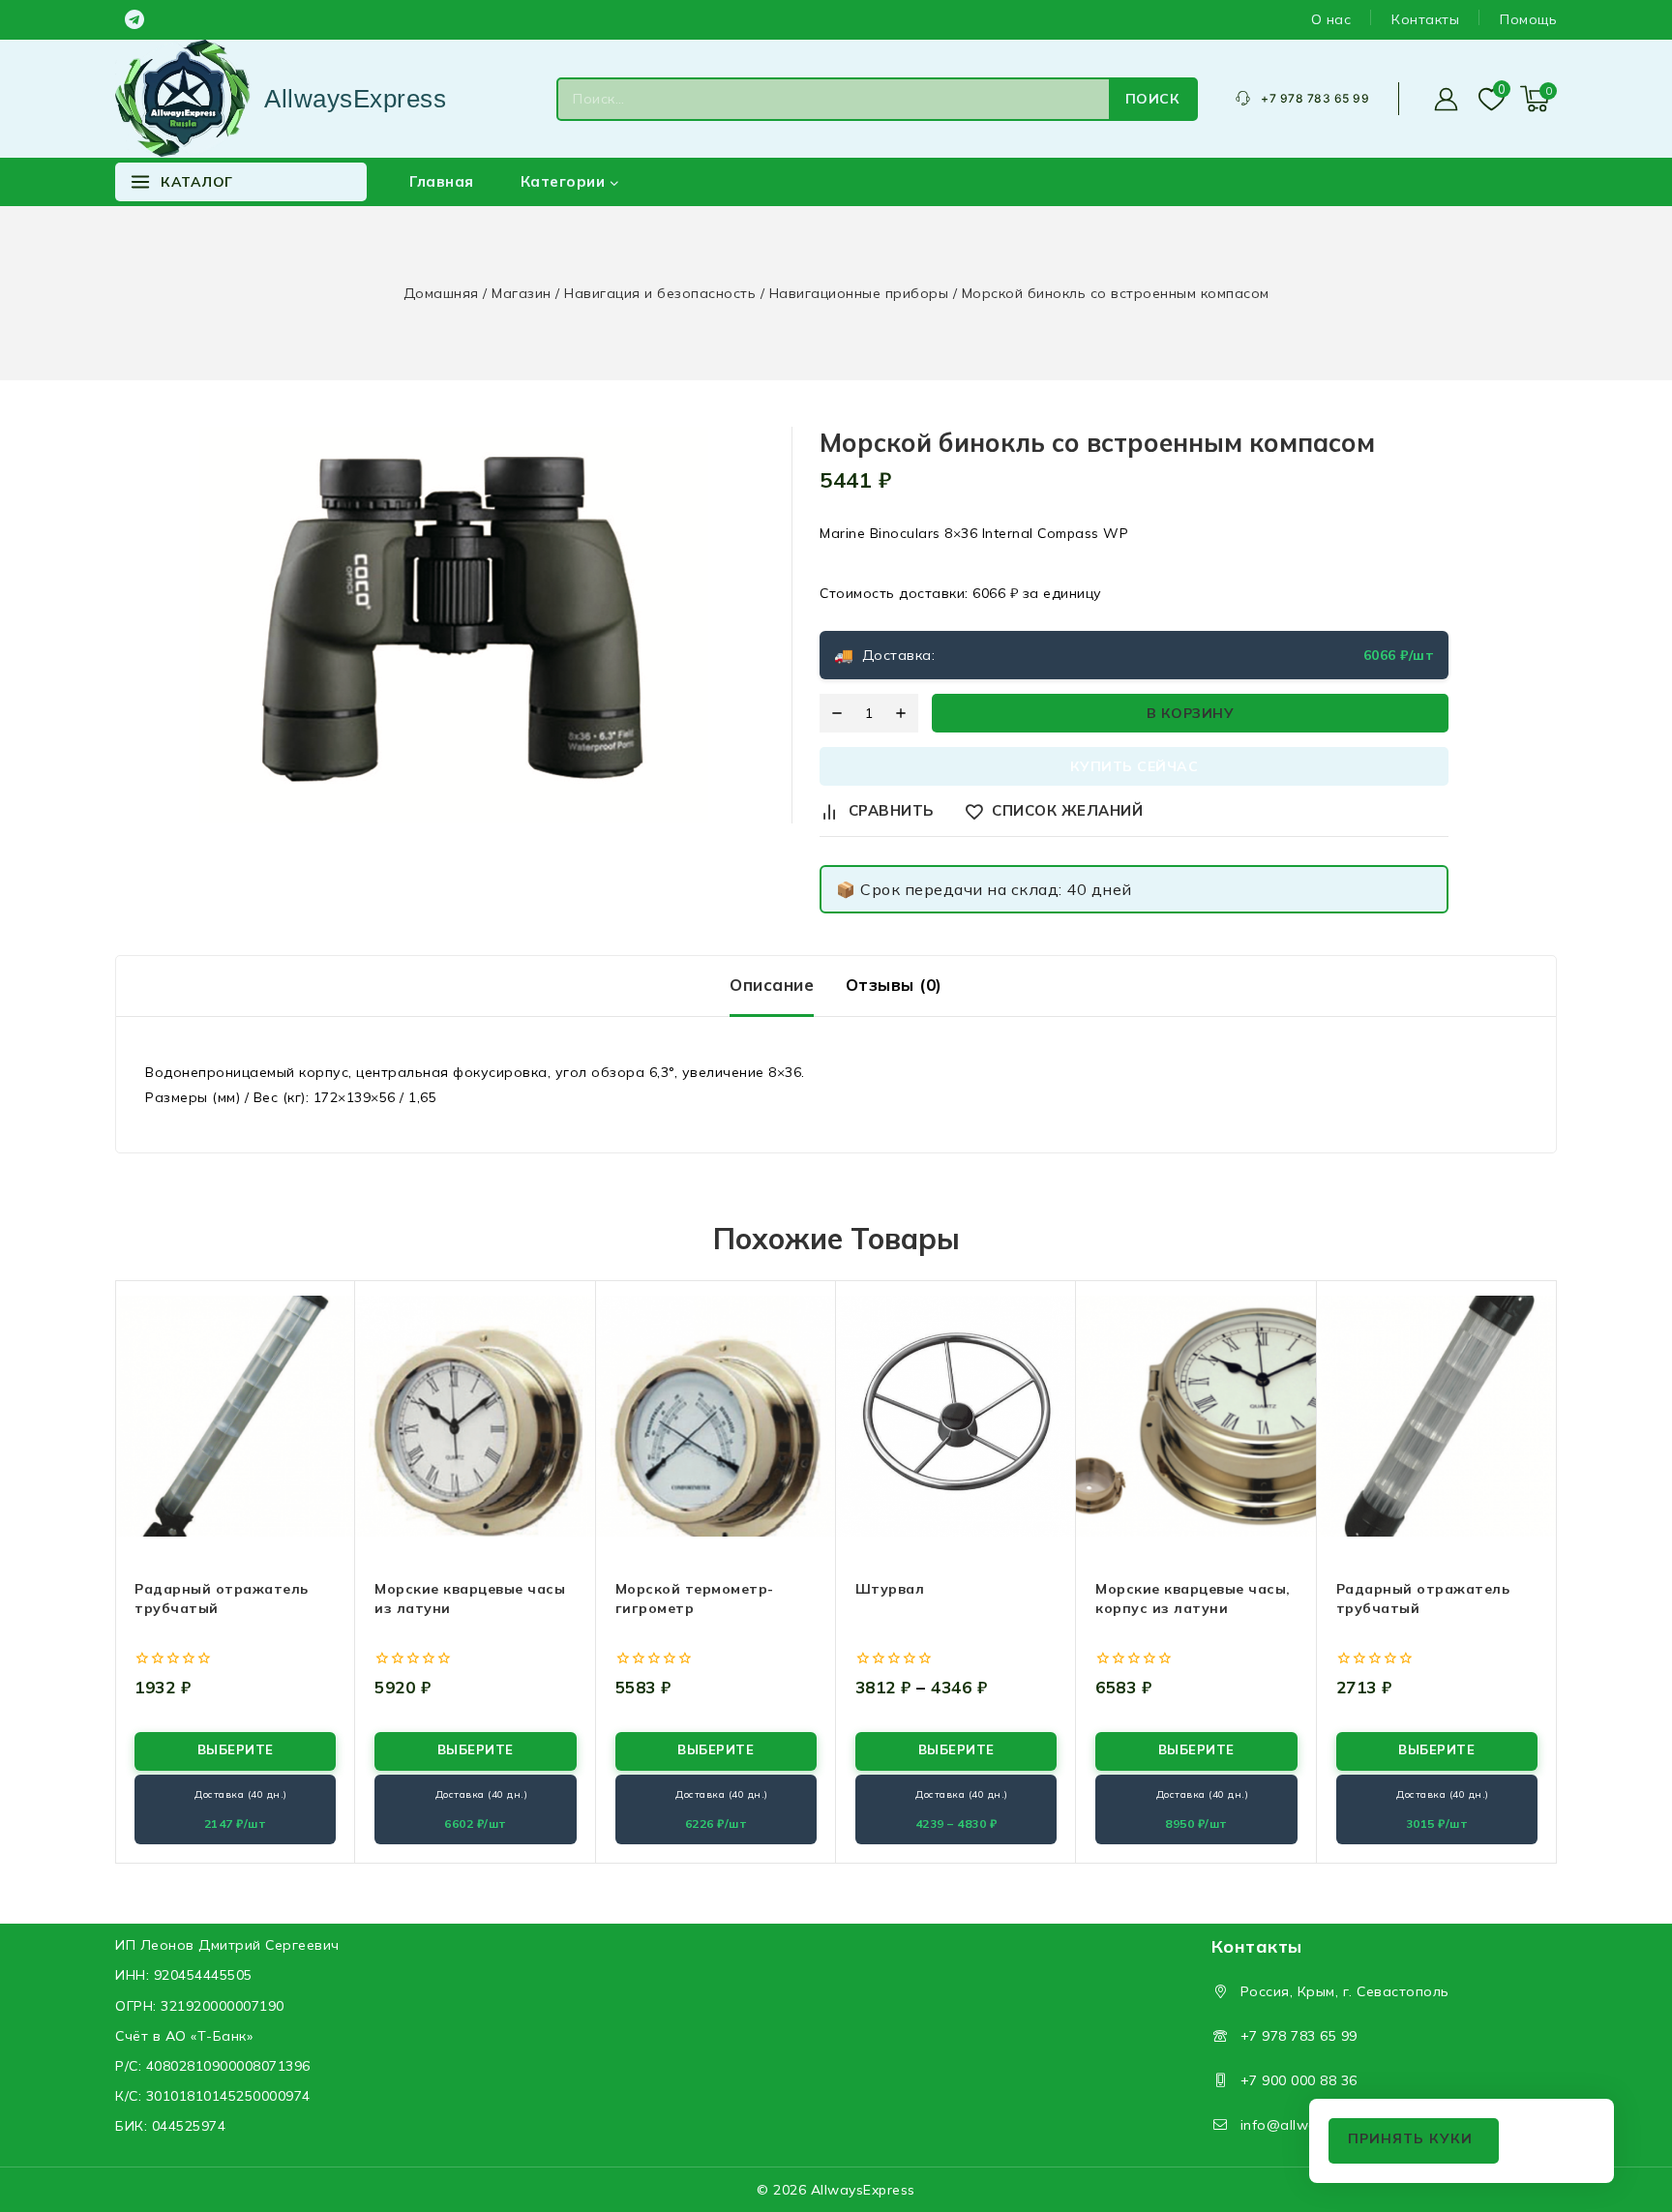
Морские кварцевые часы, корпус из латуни (1193, 1599)
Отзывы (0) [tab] (894, 985)
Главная (442, 181)
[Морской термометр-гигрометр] (716, 1416)
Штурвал (890, 1589)
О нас (1331, 19)
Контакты (1425, 19)
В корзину (1191, 713)
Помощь (1528, 19)
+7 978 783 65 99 (1299, 2036)
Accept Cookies (1414, 2141)
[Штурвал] (956, 1416)
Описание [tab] (772, 985)
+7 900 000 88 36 (1299, 2080)
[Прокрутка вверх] (1624, 2106)
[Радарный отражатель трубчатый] (235, 1416)
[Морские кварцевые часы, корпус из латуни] (1196, 1416)
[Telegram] (134, 19)
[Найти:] (834, 99)
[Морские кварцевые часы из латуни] (475, 1416)
